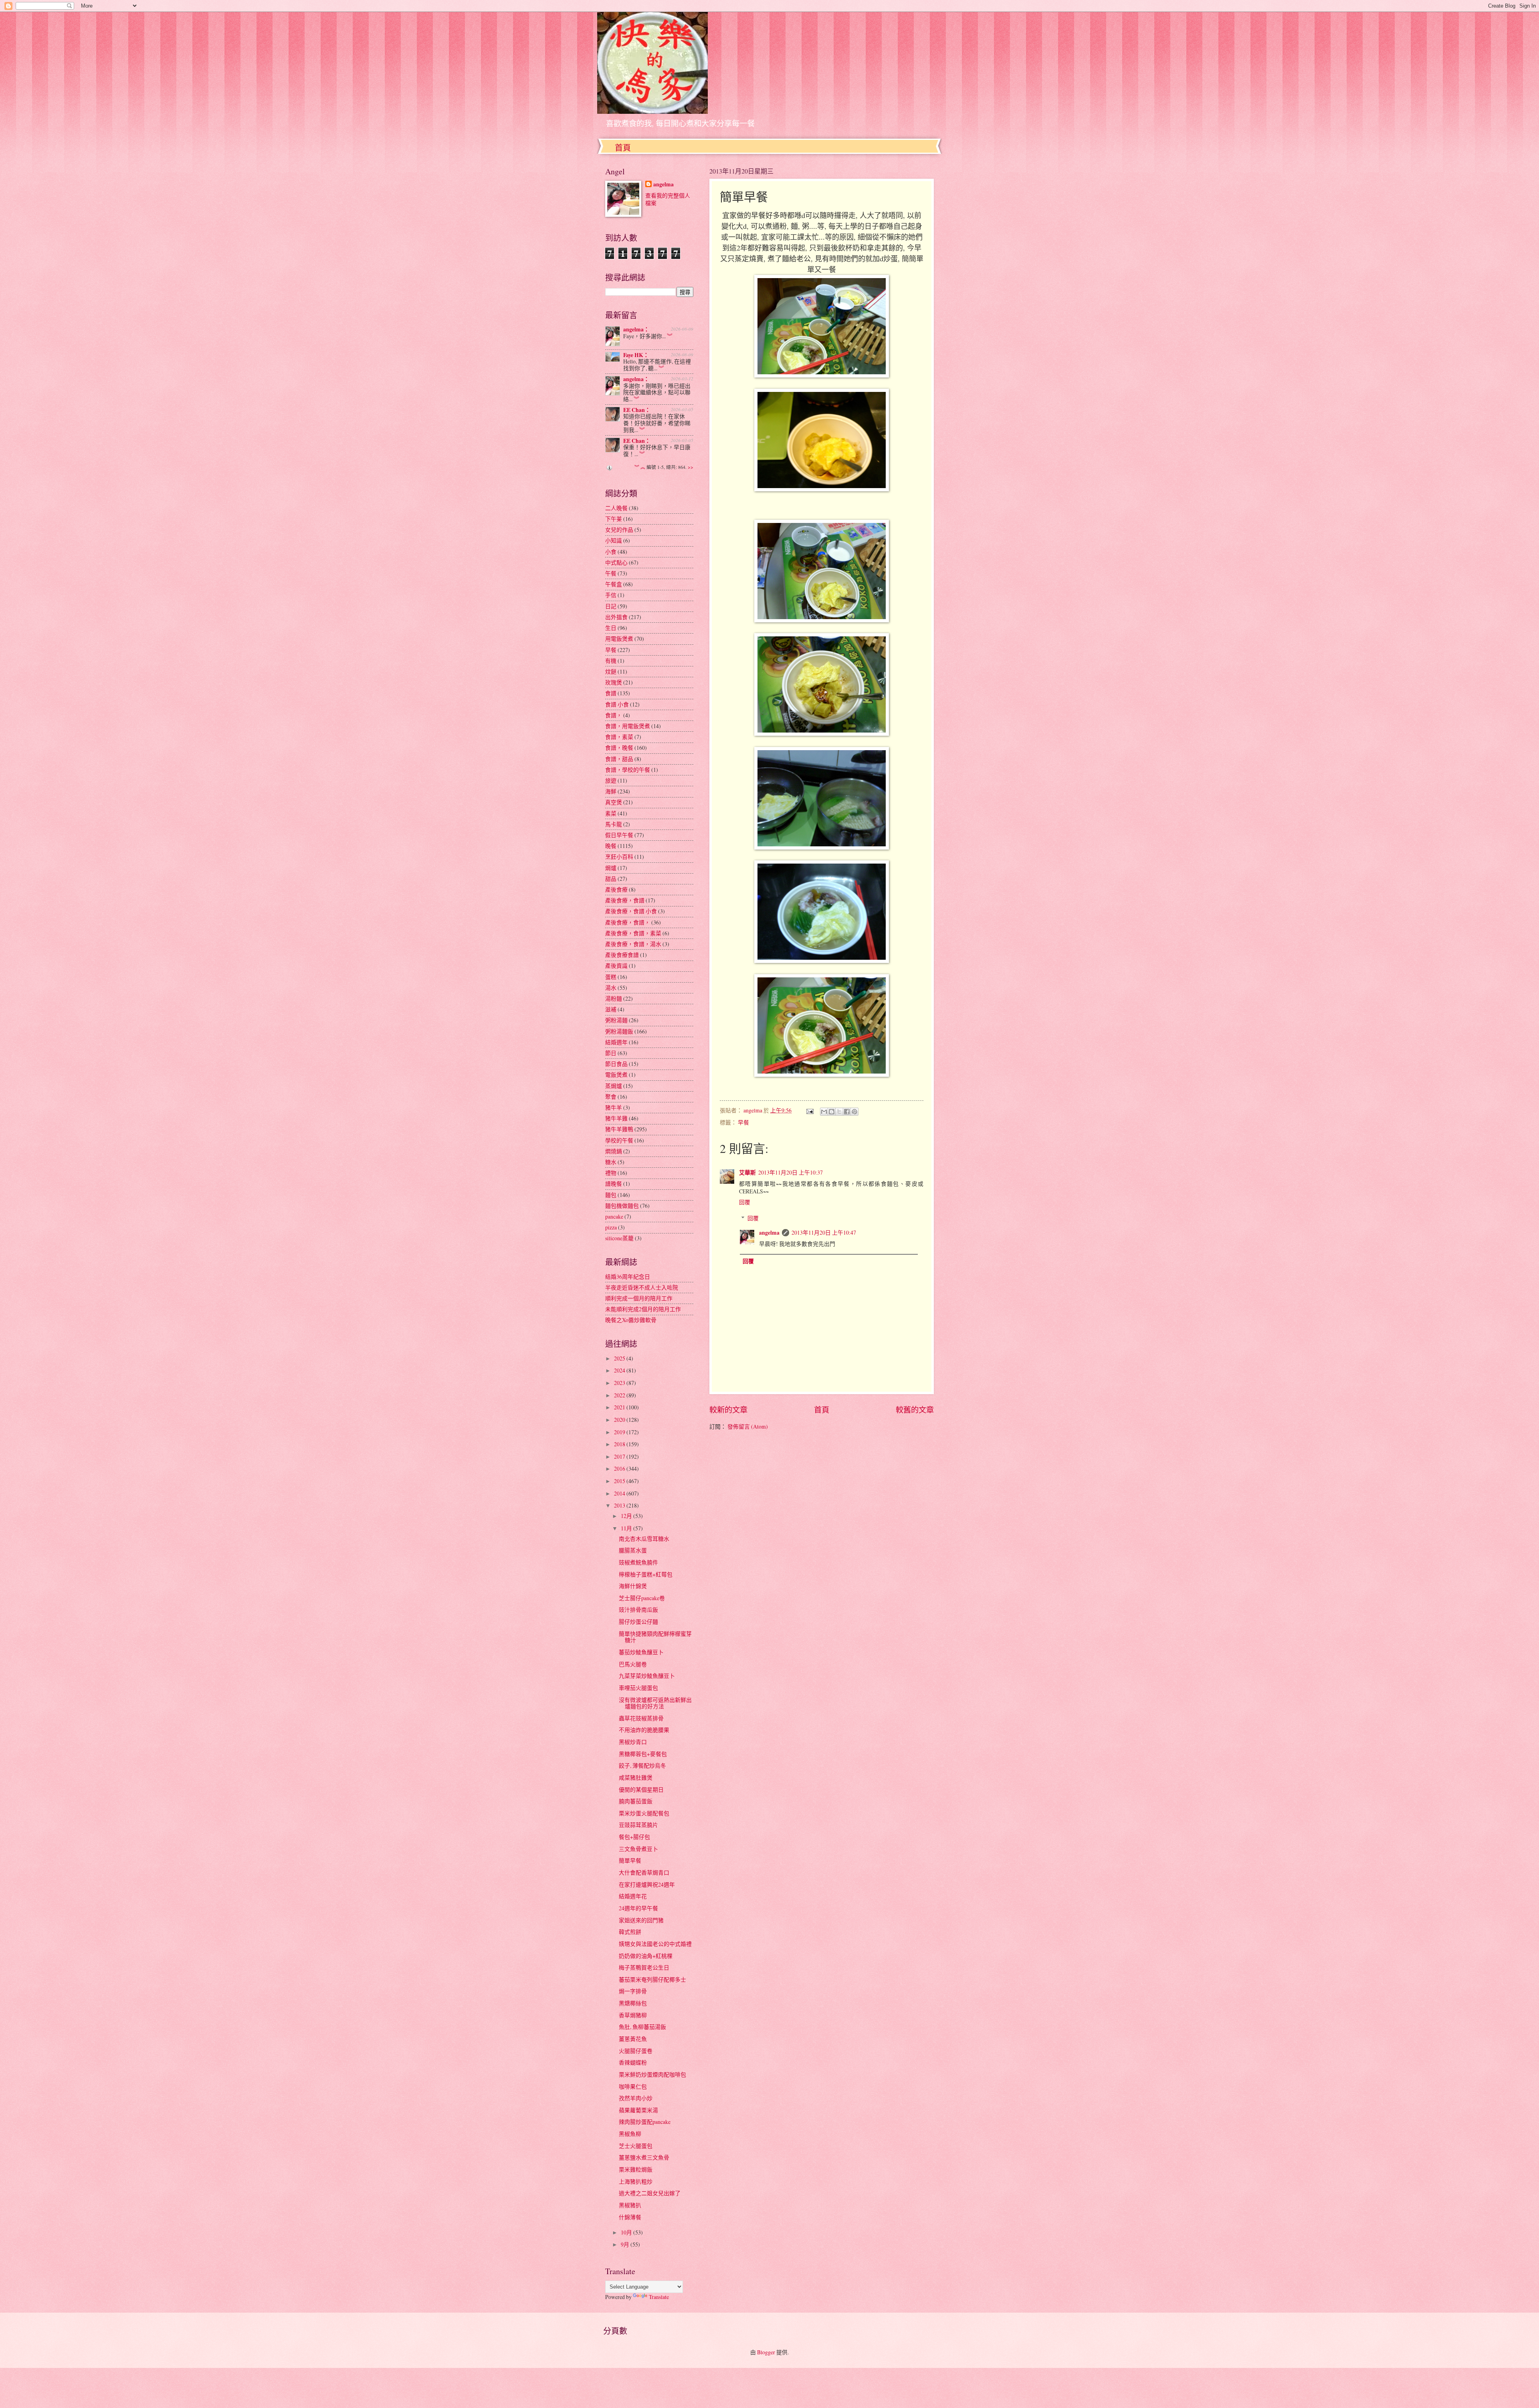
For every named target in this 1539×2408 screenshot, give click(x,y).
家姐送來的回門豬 (641, 1920)
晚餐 (611, 846)
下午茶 (614, 519)
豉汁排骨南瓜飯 (638, 1610)
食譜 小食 (617, 704)
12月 (627, 1516)
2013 (620, 1505)
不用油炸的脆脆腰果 (644, 1730)
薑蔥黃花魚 (633, 2039)
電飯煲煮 (616, 1075)
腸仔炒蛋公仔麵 (638, 1622)
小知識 (614, 540)
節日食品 (616, 1064)
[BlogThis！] (832, 1112)
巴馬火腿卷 (633, 1664)
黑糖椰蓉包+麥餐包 (643, 1754)
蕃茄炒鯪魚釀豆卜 (641, 1652)
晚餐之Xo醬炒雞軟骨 (631, 1320)
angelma (769, 1233)
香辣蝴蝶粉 (633, 2062)
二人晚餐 (616, 508)
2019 (620, 1432)
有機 (611, 661)
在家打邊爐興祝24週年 (647, 1884)
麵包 (611, 1195)
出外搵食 (616, 617)
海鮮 (611, 791)
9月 (626, 2244)
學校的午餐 (619, 1140)
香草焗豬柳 (633, 2015)
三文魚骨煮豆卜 (638, 1849)
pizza (611, 1227)
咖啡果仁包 (633, 2086)
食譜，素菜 (619, 737)
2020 (620, 1420)
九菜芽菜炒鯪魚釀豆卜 (647, 1676)
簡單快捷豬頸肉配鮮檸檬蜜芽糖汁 (655, 1637)
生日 (611, 628)
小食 (611, 552)
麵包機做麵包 (622, 1206)
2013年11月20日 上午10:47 (824, 1232)
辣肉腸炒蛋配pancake (645, 2122)
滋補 (611, 1009)
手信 (611, 595)
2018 (620, 1444)
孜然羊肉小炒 (636, 2098)
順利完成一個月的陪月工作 (639, 1298)
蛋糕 (611, 977)
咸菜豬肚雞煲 (636, 1777)
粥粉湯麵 (616, 1020)
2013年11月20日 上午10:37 (791, 1172)
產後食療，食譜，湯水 (633, 944)
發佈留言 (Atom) (748, 1426)
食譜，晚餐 (619, 748)
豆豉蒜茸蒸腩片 (638, 1825)
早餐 (743, 1122)
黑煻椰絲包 (633, 2003)
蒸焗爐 (614, 1086)
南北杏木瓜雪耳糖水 (644, 1539)
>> (691, 467)
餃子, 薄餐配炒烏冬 (642, 1765)
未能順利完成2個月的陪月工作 (643, 1309)
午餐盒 (614, 584)
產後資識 (616, 966)
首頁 (623, 148)
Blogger (766, 2352)
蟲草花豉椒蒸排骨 (641, 1718)
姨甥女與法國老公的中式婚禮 (655, 1944)
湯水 (611, 988)
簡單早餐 (630, 1860)
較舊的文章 (915, 1410)
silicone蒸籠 (619, 1238)
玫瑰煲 (614, 682)
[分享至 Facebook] (847, 1112)
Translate (659, 2297)
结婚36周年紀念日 (628, 1277)
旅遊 (611, 780)
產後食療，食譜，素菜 (633, 933)
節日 (611, 1053)
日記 (611, 606)
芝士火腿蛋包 (636, 2146)
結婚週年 (616, 1042)
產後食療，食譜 (625, 900)
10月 (627, 2232)
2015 (620, 1481)
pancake (614, 1216)
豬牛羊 (614, 1107)
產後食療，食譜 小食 (631, 911)
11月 (627, 1528)
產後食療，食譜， (628, 922)
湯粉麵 (614, 998)
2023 (620, 1383)
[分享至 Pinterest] (854, 1112)
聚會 (611, 1097)
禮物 (611, 1173)
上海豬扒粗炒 (636, 2181)
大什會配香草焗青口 (644, 1872)
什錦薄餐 (630, 2217)
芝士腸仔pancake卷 (642, 1598)
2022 (620, 1395)
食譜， (614, 715)
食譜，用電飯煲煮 (628, 726)
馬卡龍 (614, 824)
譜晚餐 (614, 1184)
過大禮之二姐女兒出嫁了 (650, 2193)
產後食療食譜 (622, 955)
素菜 (611, 813)
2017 (620, 1456)
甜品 (611, 879)
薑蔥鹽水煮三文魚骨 (644, 2157)
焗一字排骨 (633, 1991)
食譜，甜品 (619, 759)
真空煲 (614, 802)
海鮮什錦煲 (633, 1586)
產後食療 (616, 889)
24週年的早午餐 (638, 1908)
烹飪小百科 (619, 857)
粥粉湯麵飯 (619, 1031)
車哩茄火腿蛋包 (638, 1688)
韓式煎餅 (630, 1932)
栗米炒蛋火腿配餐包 (644, 1813)
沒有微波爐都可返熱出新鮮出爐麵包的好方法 (655, 1703)
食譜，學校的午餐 (628, 770)
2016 (620, 1468)
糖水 (611, 1162)
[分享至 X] (839, 1112)
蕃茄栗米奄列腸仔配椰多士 (652, 1979)
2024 (620, 1370)
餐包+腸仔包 (634, 1837)
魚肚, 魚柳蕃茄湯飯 (642, 2027)
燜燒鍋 (614, 1151)
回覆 (745, 1202)
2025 (620, 1358)
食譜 (611, 693)
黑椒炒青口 (633, 1742)
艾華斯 (747, 1173)
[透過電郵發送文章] (810, 1110)
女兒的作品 (619, 530)
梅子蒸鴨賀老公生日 (644, 1967)
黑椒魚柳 (630, 2134)
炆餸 (611, 671)
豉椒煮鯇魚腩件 (638, 1562)
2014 (620, 1493)
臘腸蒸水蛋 (633, 1550)
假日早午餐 (619, 835)
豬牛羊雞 (616, 1118)
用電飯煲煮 (619, 639)
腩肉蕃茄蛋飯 (636, 1801)
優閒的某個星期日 (641, 1789)
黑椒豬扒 (630, 2205)
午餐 (611, 573)
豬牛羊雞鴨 (619, 1129)
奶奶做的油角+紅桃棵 (646, 1956)
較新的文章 (728, 1410)
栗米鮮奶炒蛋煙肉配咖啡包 (652, 2074)
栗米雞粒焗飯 (636, 2169)
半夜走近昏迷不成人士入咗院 (642, 1287)
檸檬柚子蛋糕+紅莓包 (646, 1574)
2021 (620, 1407)
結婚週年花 (633, 1896)
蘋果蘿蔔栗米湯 (638, 2110)
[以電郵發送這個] (824, 1112)
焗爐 (611, 868)
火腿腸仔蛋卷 (636, 2051)
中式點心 (616, 562)
